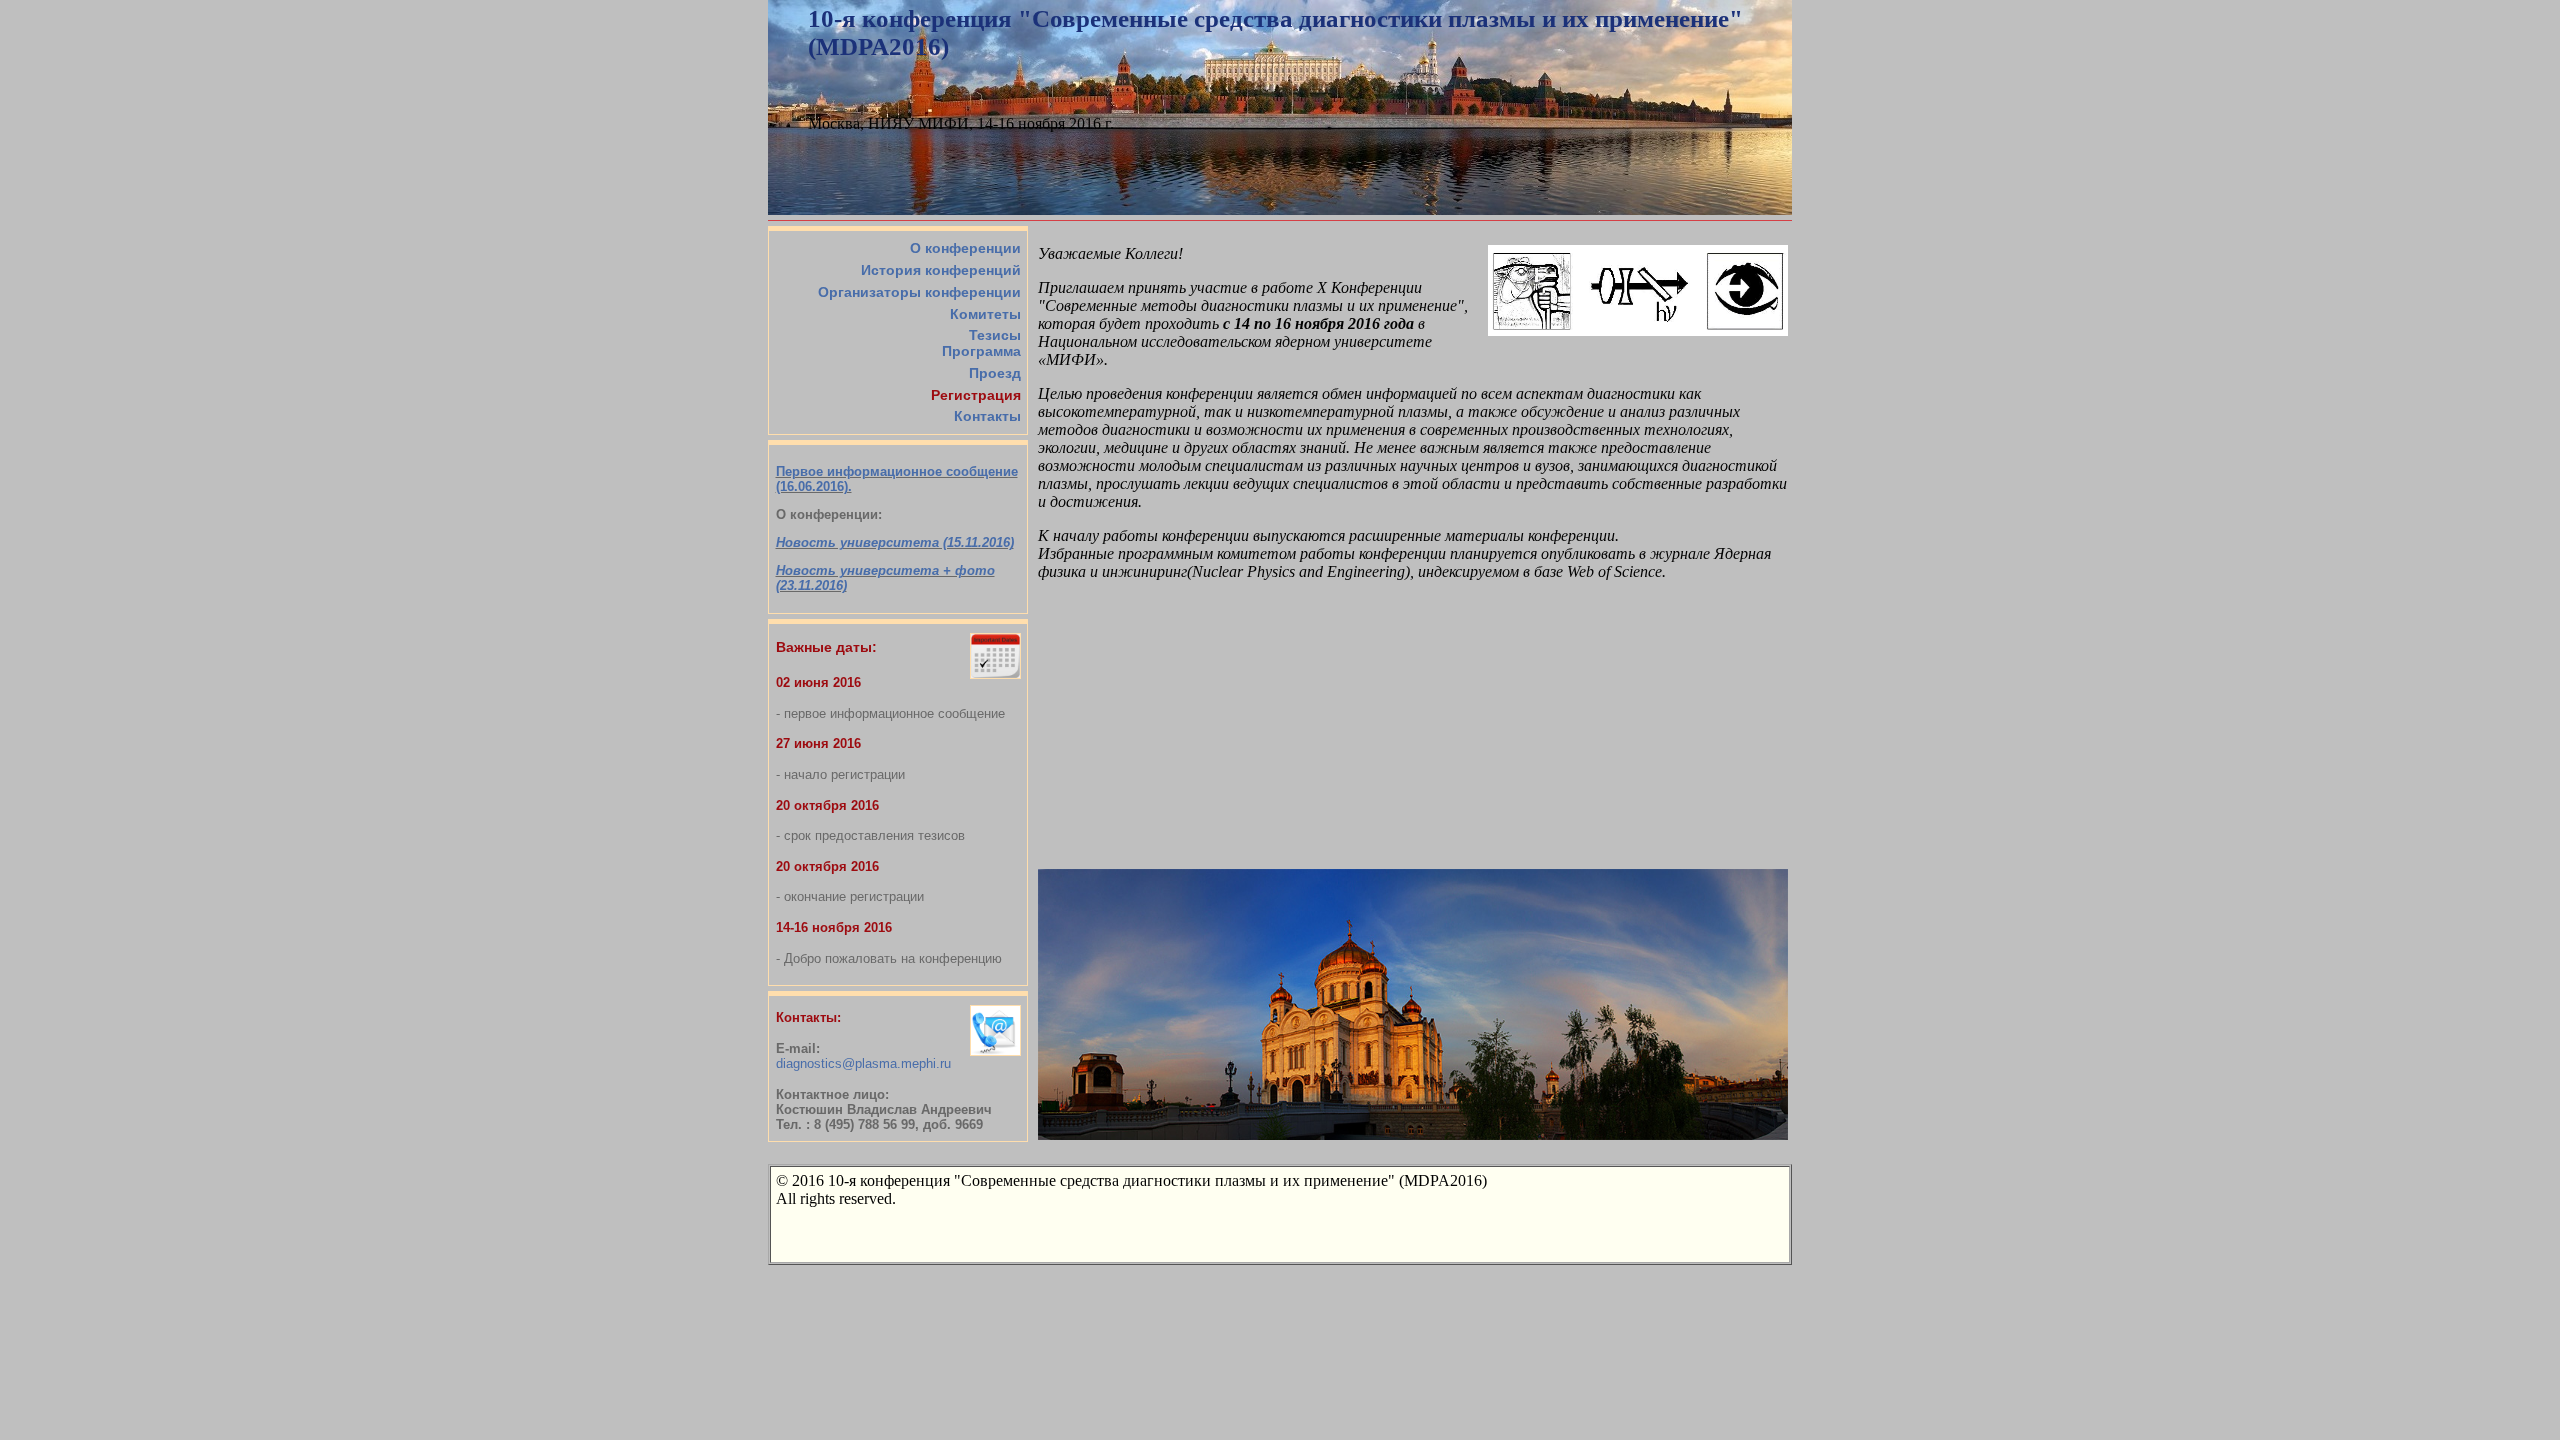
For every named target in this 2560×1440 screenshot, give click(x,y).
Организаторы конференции (919, 292)
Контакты (987, 416)
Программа (981, 351)
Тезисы (995, 335)
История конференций (941, 270)
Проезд (995, 373)
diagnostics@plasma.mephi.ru (863, 1063)
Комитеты (985, 314)
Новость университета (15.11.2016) (895, 542)
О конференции (965, 248)
